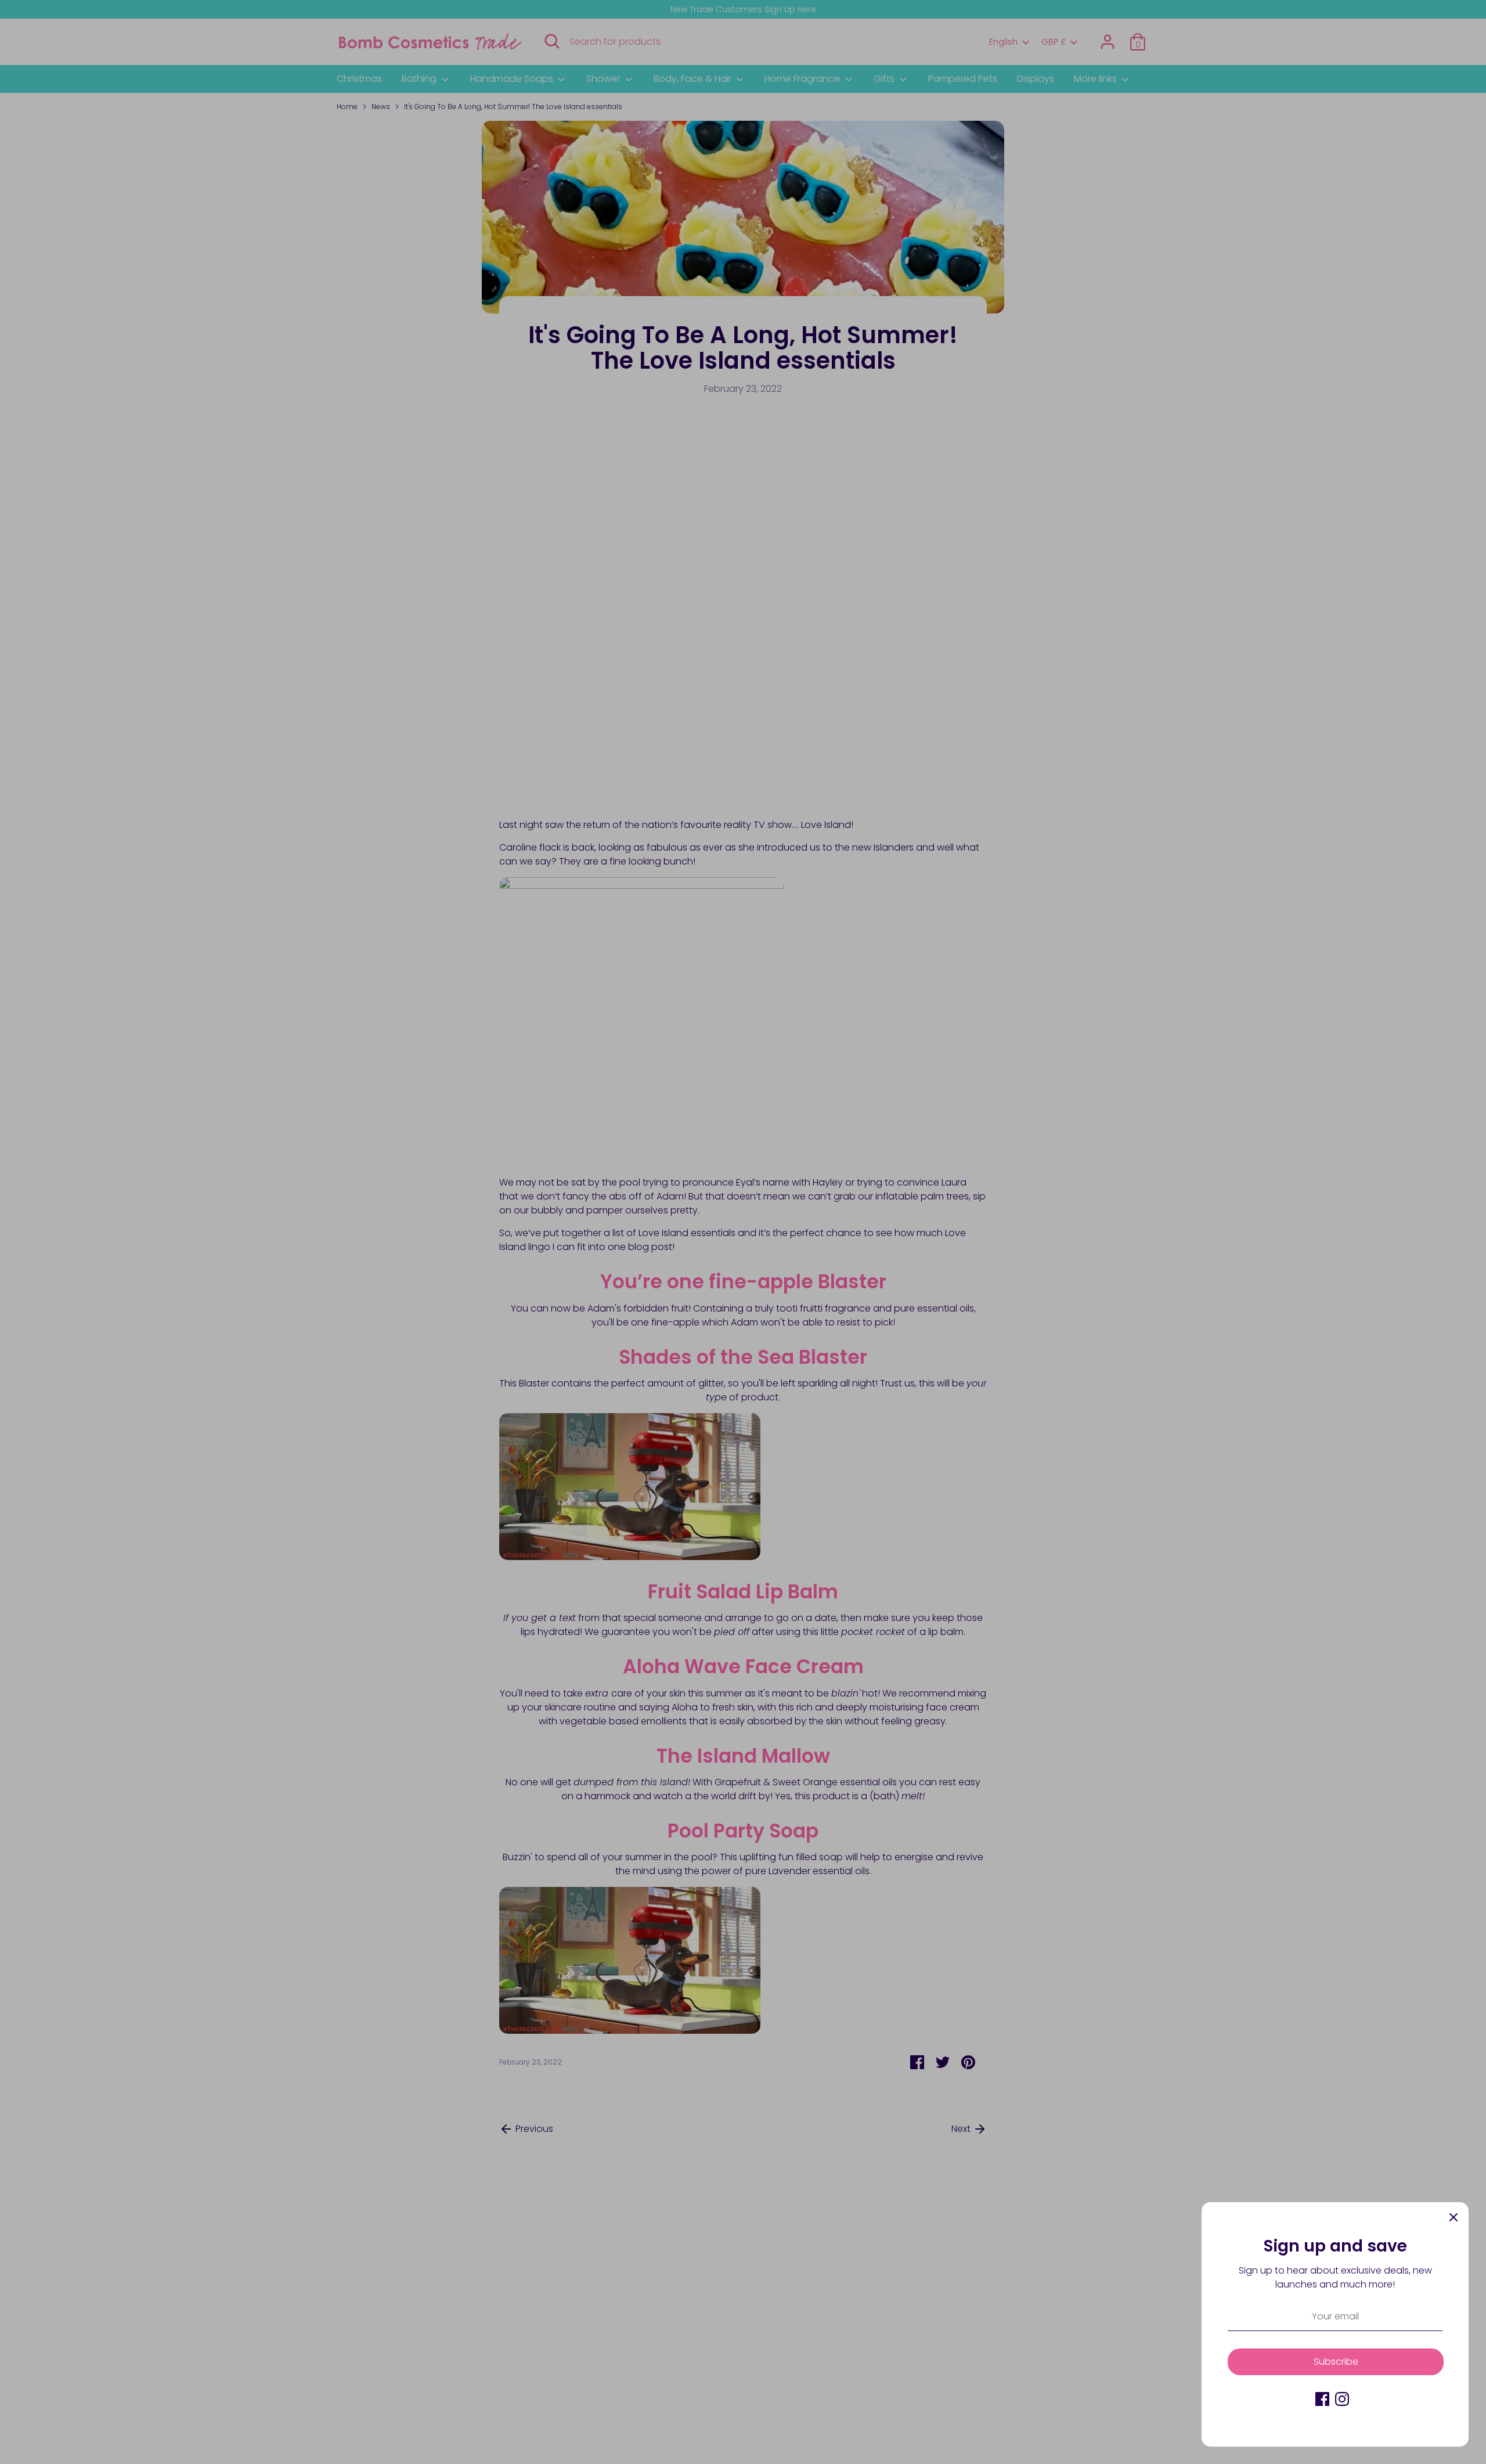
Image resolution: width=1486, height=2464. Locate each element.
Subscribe (1336, 2362)
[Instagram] (1342, 2399)
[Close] (1453, 2217)
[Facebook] (1322, 2399)
